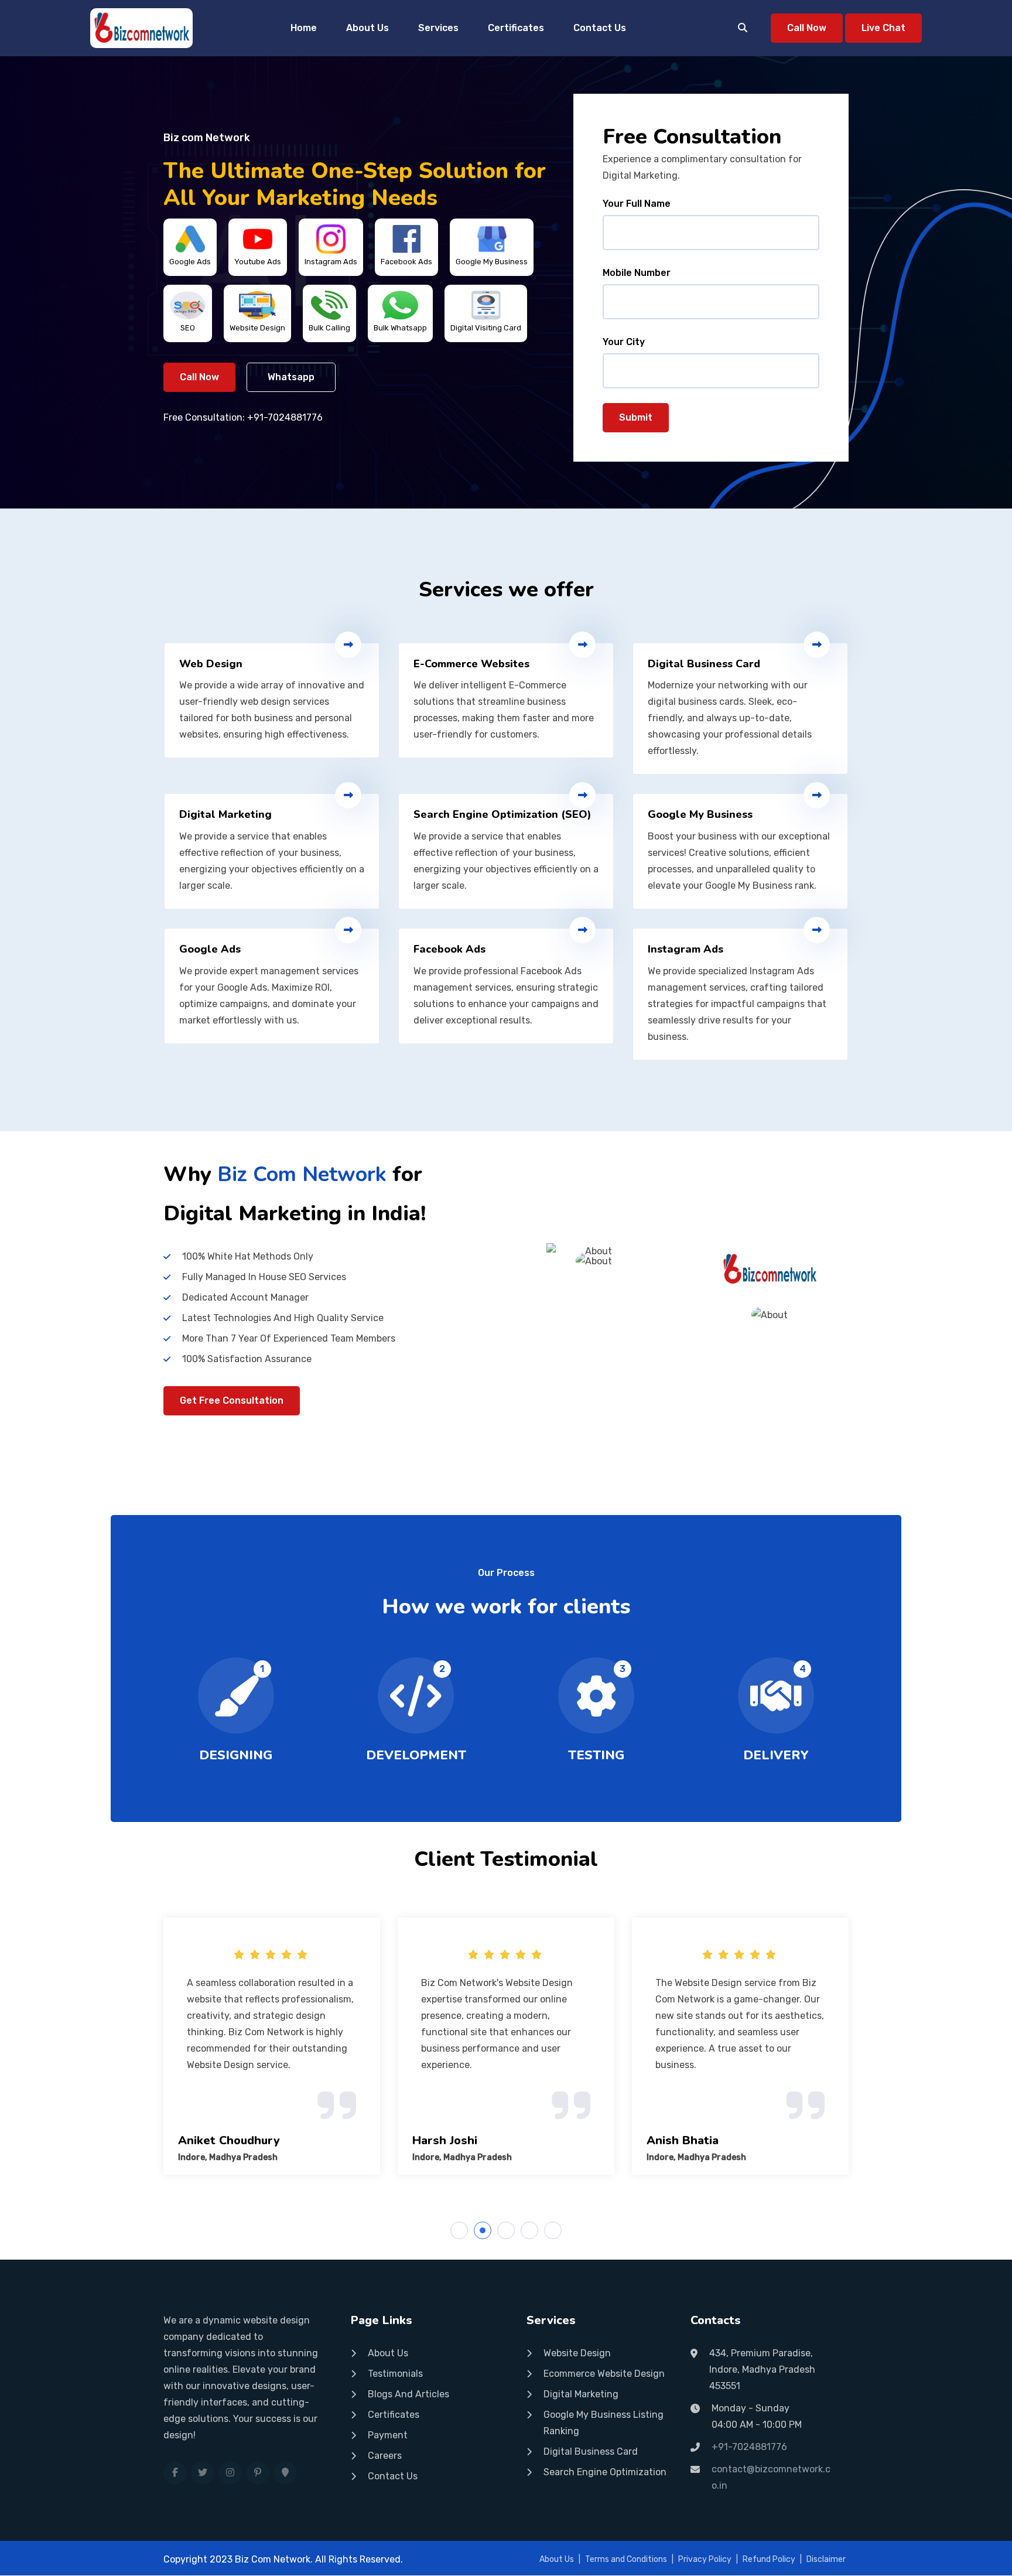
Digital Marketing (581, 2394)
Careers (385, 2456)
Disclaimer (826, 2559)
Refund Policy (769, 2559)
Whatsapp (291, 377)
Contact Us (600, 28)
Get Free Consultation (232, 1400)
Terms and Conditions (626, 2559)
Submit (636, 417)
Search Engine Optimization (605, 2472)
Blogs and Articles (408, 2394)
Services (438, 28)
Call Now (807, 28)
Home (304, 28)
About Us (367, 28)
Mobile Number (637, 273)
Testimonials (395, 2374)
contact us (393, 2476)
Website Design (577, 2353)
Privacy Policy (705, 2559)
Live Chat (883, 28)
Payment (388, 2435)
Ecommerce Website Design (604, 2374)
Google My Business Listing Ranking (604, 2423)
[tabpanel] (272, 2046)
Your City (624, 342)
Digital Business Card (591, 2452)
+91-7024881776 (285, 417)
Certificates (516, 28)
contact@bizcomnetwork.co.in (771, 2477)
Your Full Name (637, 204)
